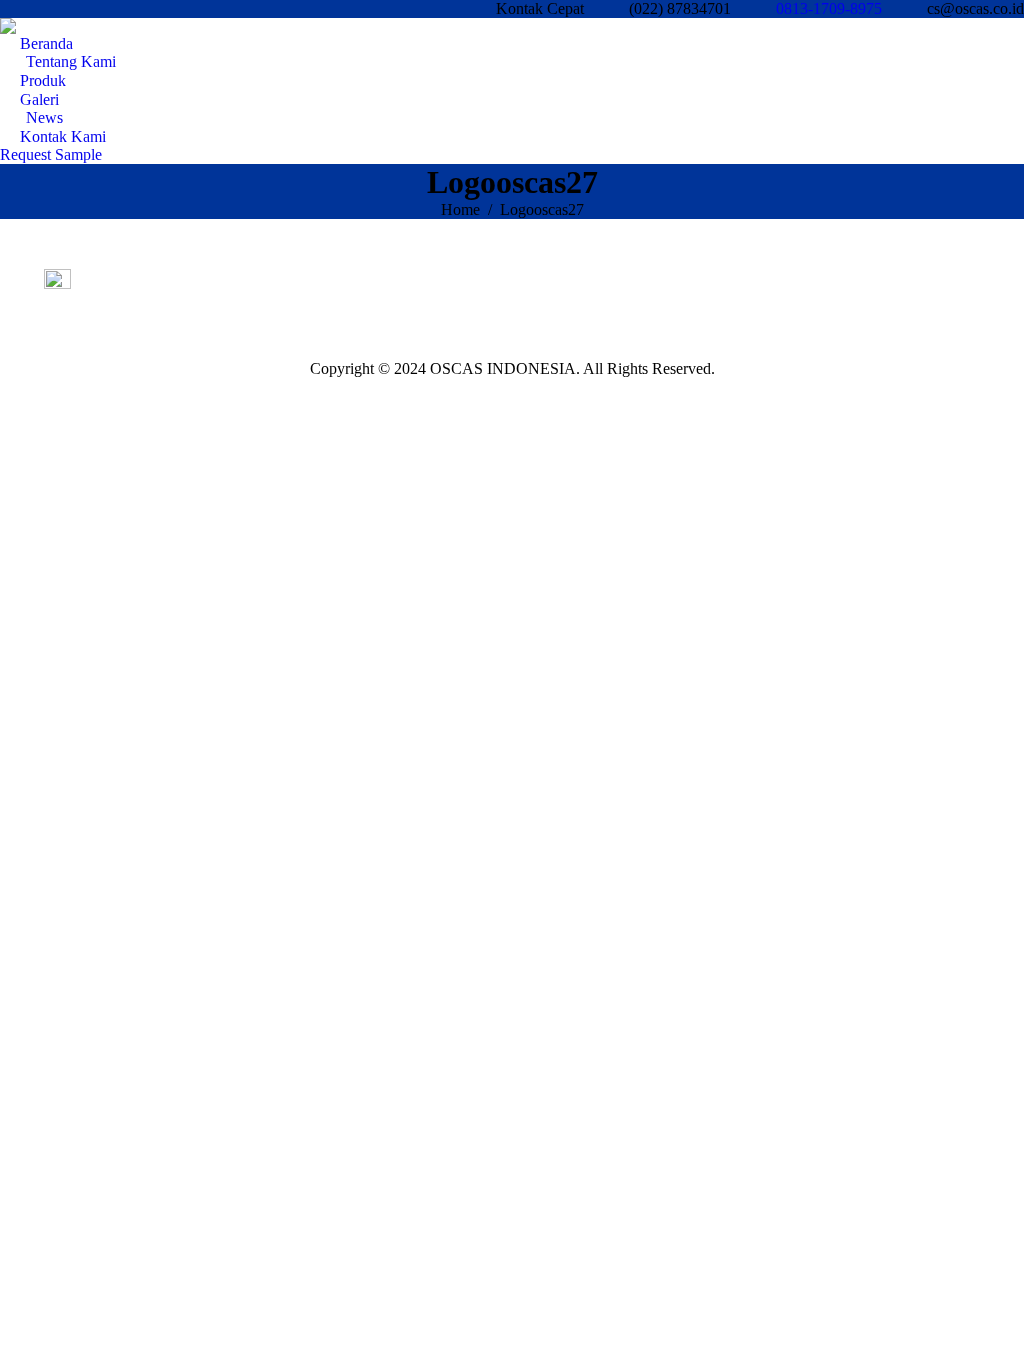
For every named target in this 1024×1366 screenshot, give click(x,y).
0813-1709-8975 (829, 8)
